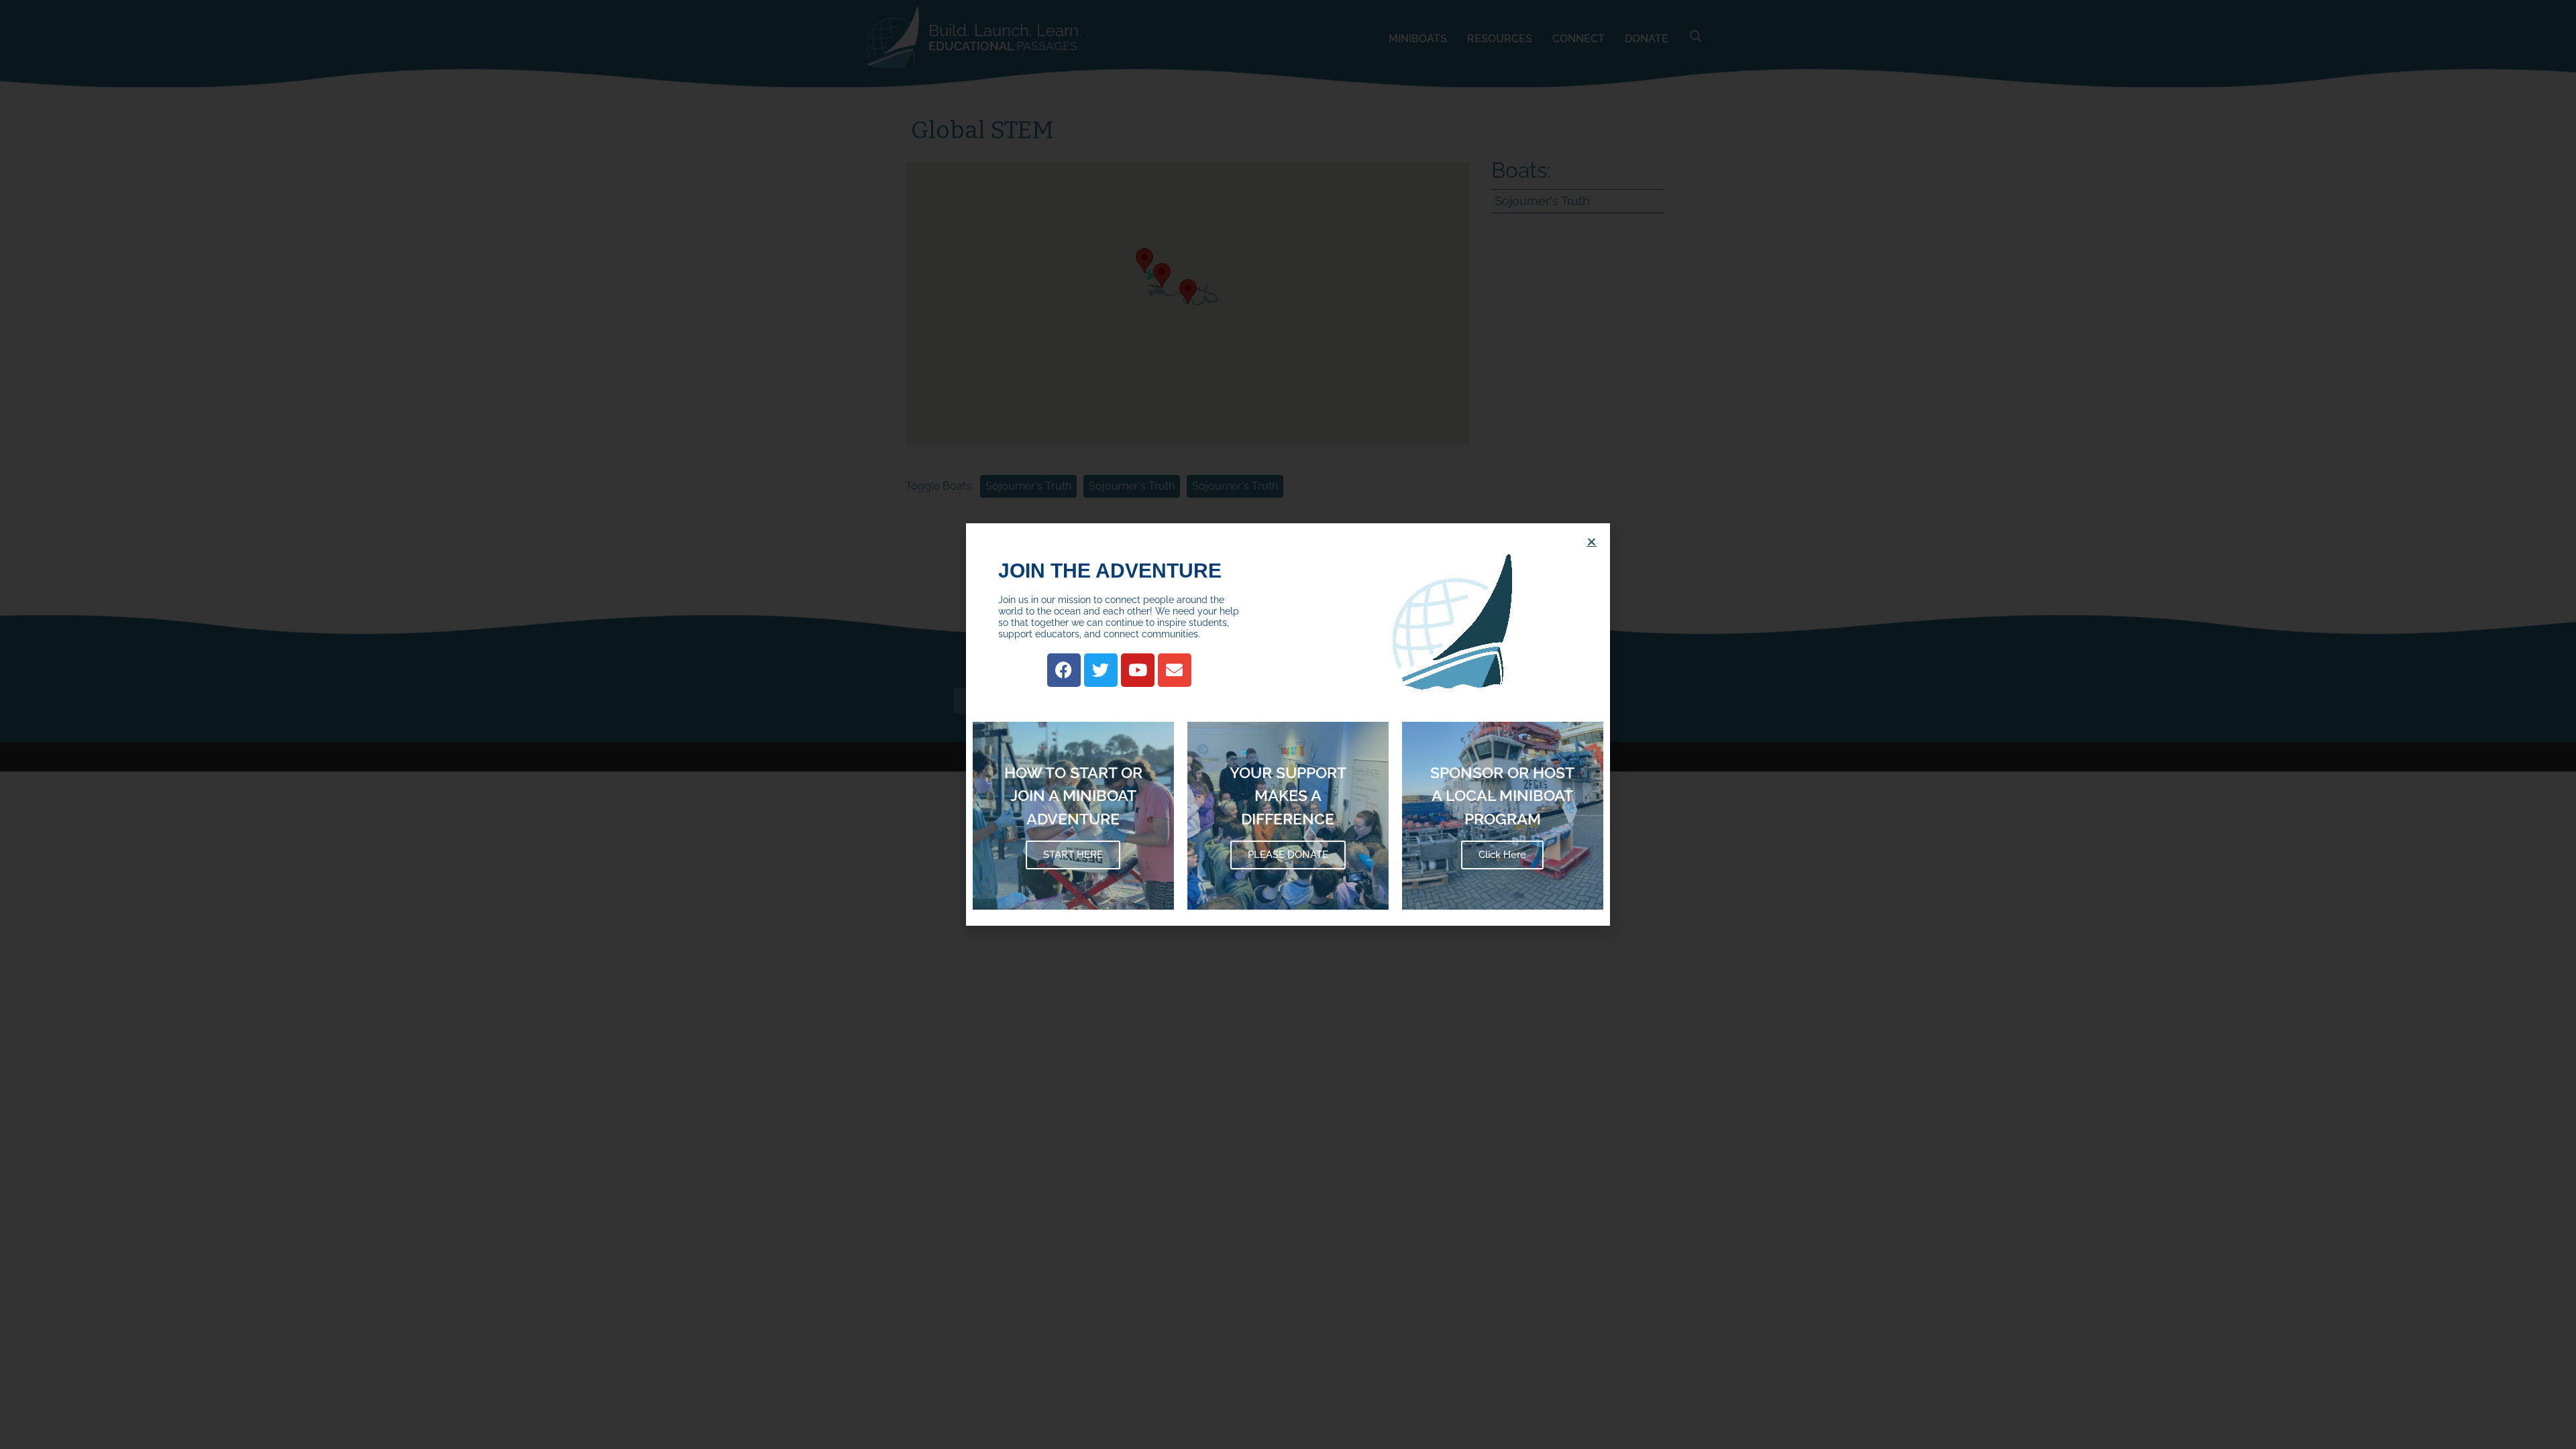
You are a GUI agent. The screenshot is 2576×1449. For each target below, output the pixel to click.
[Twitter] (1101, 670)
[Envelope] (1175, 670)
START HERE (1073, 855)
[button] (1592, 542)
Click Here (1502, 855)
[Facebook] (1064, 670)
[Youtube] (1138, 670)
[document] (1288, 724)
